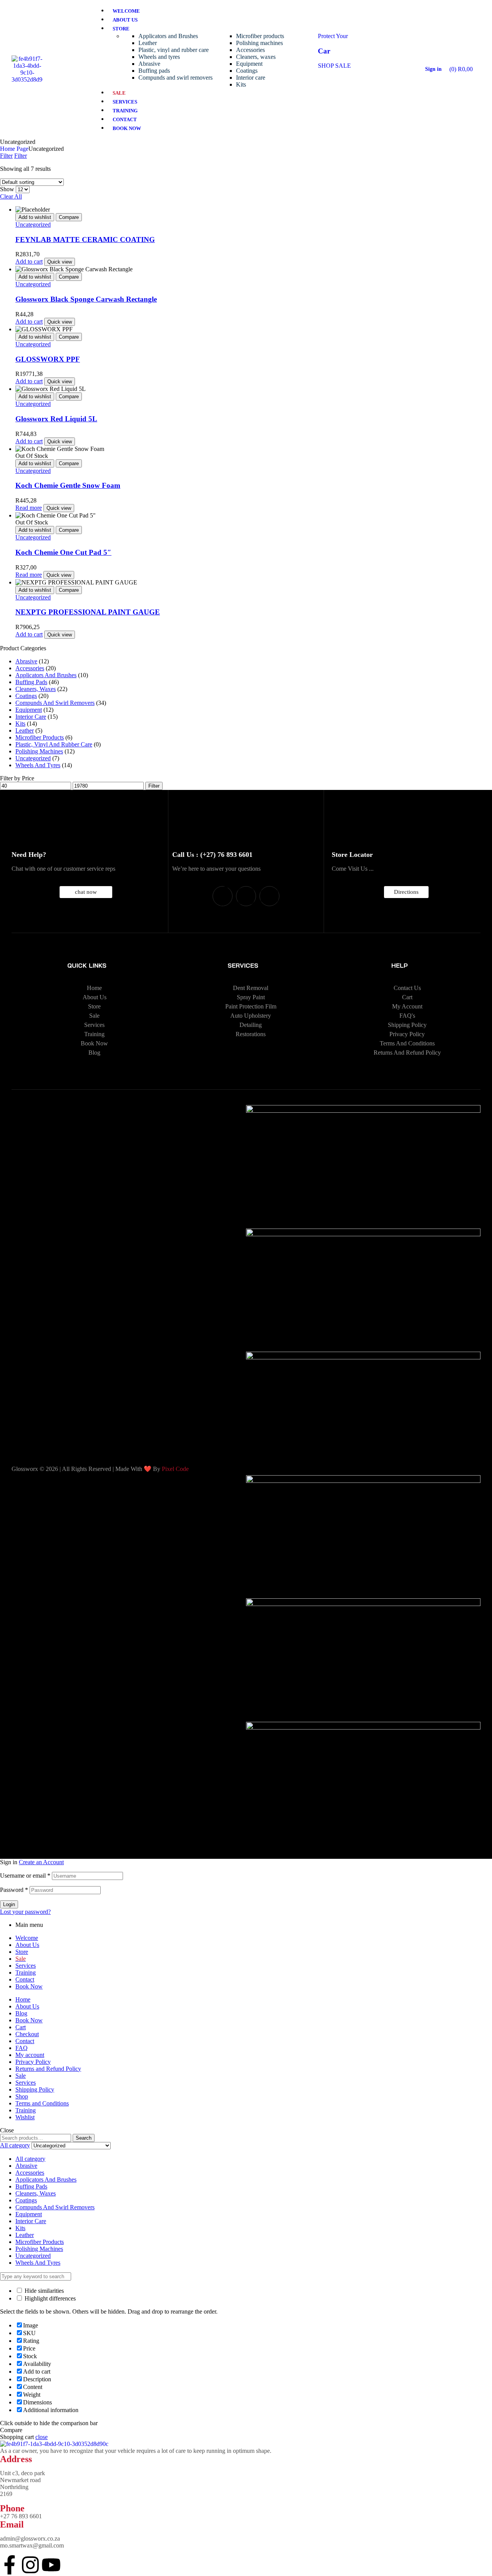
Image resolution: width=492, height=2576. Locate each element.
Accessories (30, 668)
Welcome (27, 1938)
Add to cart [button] (29, 261)
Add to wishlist (35, 217)
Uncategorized (33, 225)
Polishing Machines (39, 751)
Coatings (26, 696)
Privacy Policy (33, 2062)
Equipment (29, 710)
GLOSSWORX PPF (48, 359)
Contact (25, 1979)
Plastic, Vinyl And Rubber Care (54, 744)
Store (22, 1952)
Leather (25, 730)
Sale (21, 2076)
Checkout (27, 2034)
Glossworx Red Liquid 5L (56, 419)
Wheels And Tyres (38, 765)
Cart (21, 2027)
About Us (27, 1945)
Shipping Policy (35, 2089)
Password (14, 1890)
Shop (22, 2096)
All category (30, 2159)
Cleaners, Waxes (36, 689)
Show (7, 189)
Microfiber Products (40, 737)
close (42, 2437)
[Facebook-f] (223, 896)
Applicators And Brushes (46, 675)
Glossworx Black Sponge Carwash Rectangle (86, 299)
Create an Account (41, 1862)
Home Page (14, 149)
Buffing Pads (31, 682)
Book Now (29, 1986)
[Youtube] (269, 896)
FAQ (22, 2048)
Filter (154, 786)
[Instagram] (246, 896)
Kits (20, 724)
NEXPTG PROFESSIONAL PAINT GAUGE (88, 612)
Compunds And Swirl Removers (55, 703)
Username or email (25, 1876)
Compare (69, 217)
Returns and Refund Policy (48, 2069)
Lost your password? (25, 1912)
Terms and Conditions (42, 2103)
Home (23, 1999)
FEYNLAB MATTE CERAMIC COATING (85, 240)
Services (26, 1966)
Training (26, 1972)
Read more (29, 508)
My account (30, 2055)
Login (9, 1904)
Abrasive (26, 661)
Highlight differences (49, 2298)
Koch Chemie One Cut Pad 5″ (63, 552)
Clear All (11, 196)
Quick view (60, 262)
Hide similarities (43, 2291)
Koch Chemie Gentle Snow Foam (68, 485)
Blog (21, 2013)
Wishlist (25, 2117)
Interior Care (31, 717)
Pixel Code (175, 1469)
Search (84, 2138)
